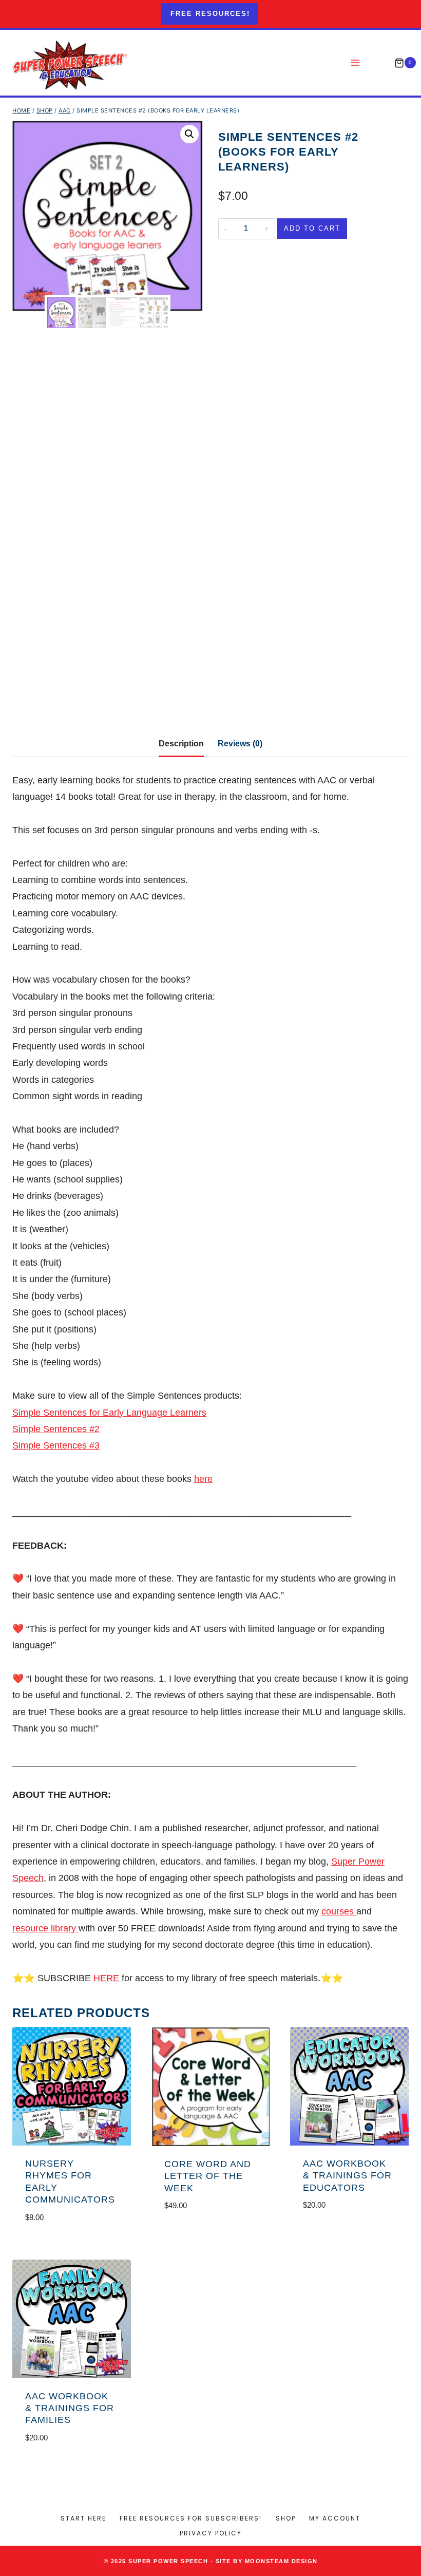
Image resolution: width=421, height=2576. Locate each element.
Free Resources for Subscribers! (191, 2518)
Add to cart (312, 228)
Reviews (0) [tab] (240, 743)
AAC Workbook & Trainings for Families (70, 2408)
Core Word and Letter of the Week (208, 2176)
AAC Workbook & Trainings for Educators (347, 2176)
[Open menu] (356, 63)
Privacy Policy (211, 2533)
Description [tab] (181, 743)
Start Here (83, 2518)
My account (335, 2518)
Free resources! (210, 14)
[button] (189, 134)
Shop (286, 2518)
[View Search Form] (378, 63)
